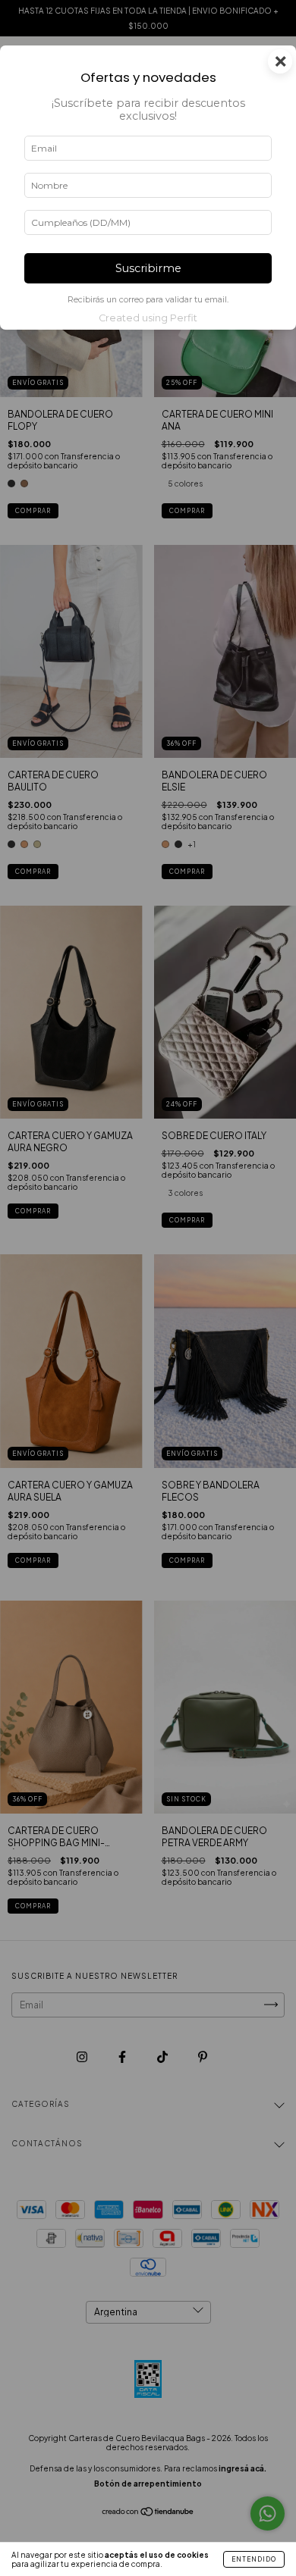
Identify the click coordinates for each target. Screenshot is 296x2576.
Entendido (254, 2559)
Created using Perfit (148, 318)
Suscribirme (148, 268)
